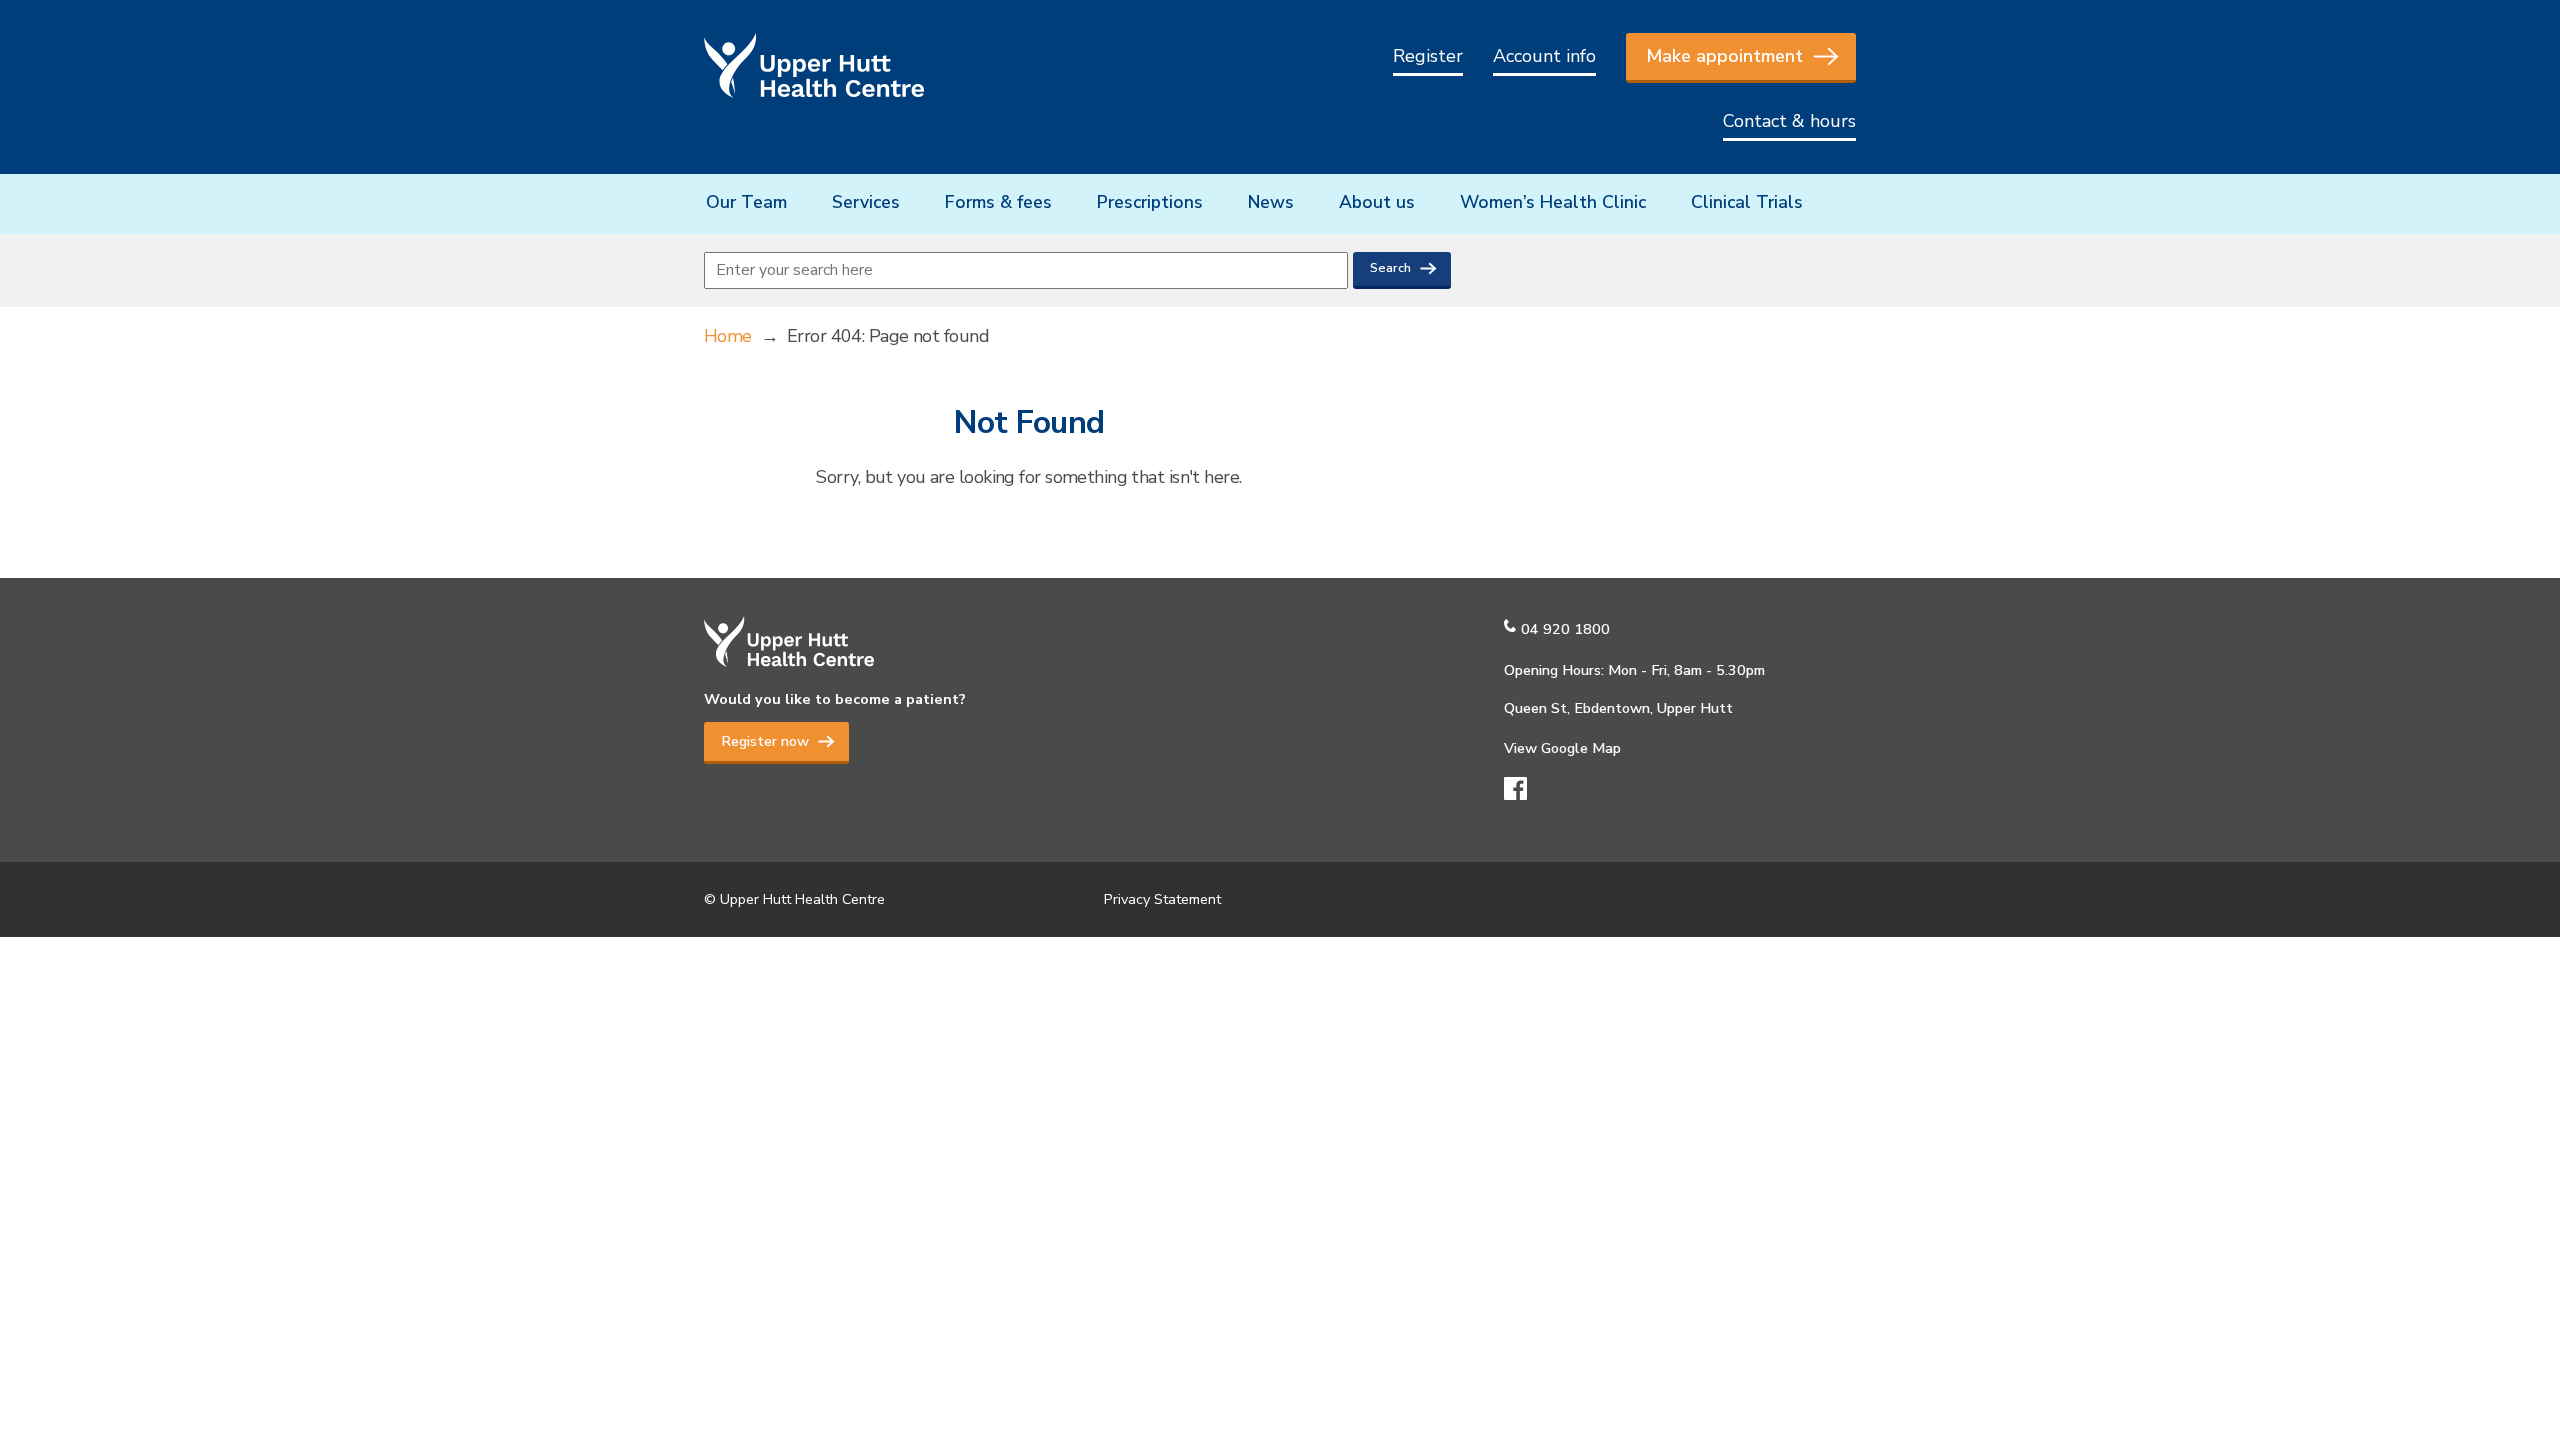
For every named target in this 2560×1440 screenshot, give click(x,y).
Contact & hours (1789, 121)
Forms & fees (998, 202)
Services (866, 202)
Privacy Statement (1162, 899)
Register (1428, 56)
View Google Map (1562, 748)
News (1271, 202)
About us (1377, 202)
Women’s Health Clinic (1553, 202)
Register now (765, 741)
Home (728, 336)
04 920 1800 (1565, 629)
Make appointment (1724, 56)
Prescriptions (1150, 202)
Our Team (746, 202)
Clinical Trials (1747, 202)
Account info (1544, 56)
